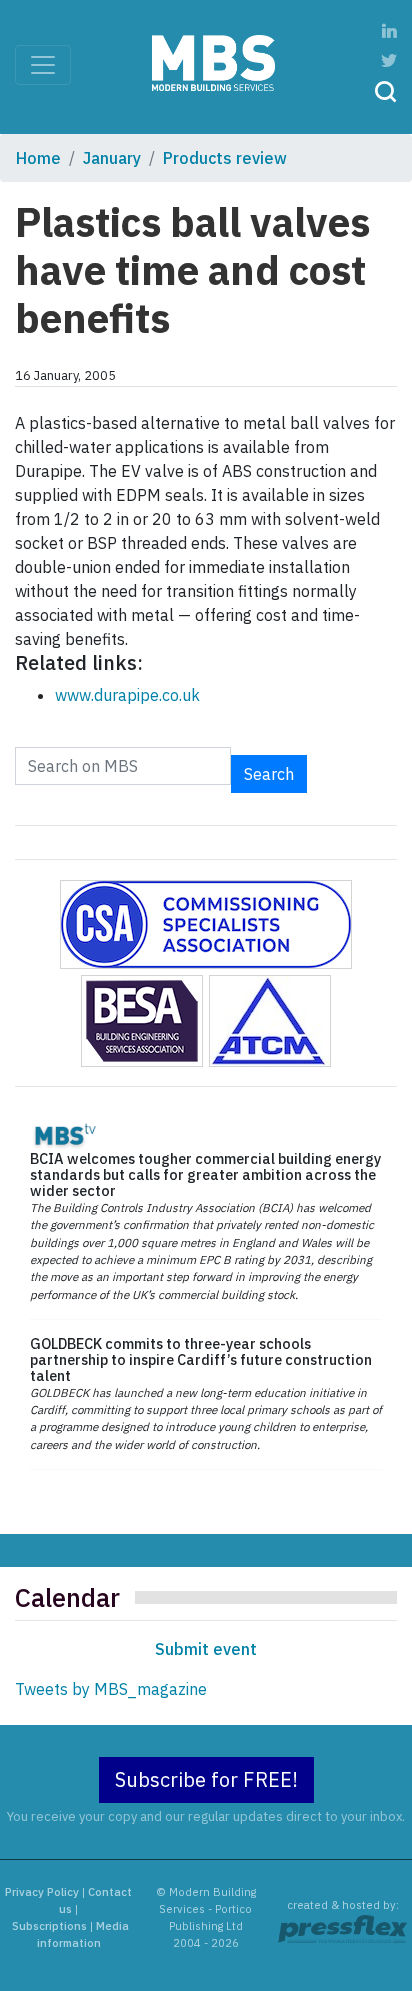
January (112, 158)
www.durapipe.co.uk (127, 695)
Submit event (206, 1649)
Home (38, 158)
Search (269, 774)
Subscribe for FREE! (206, 1779)
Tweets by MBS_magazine (111, 1689)
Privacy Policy (42, 1892)
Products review (225, 158)
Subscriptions (49, 1926)
